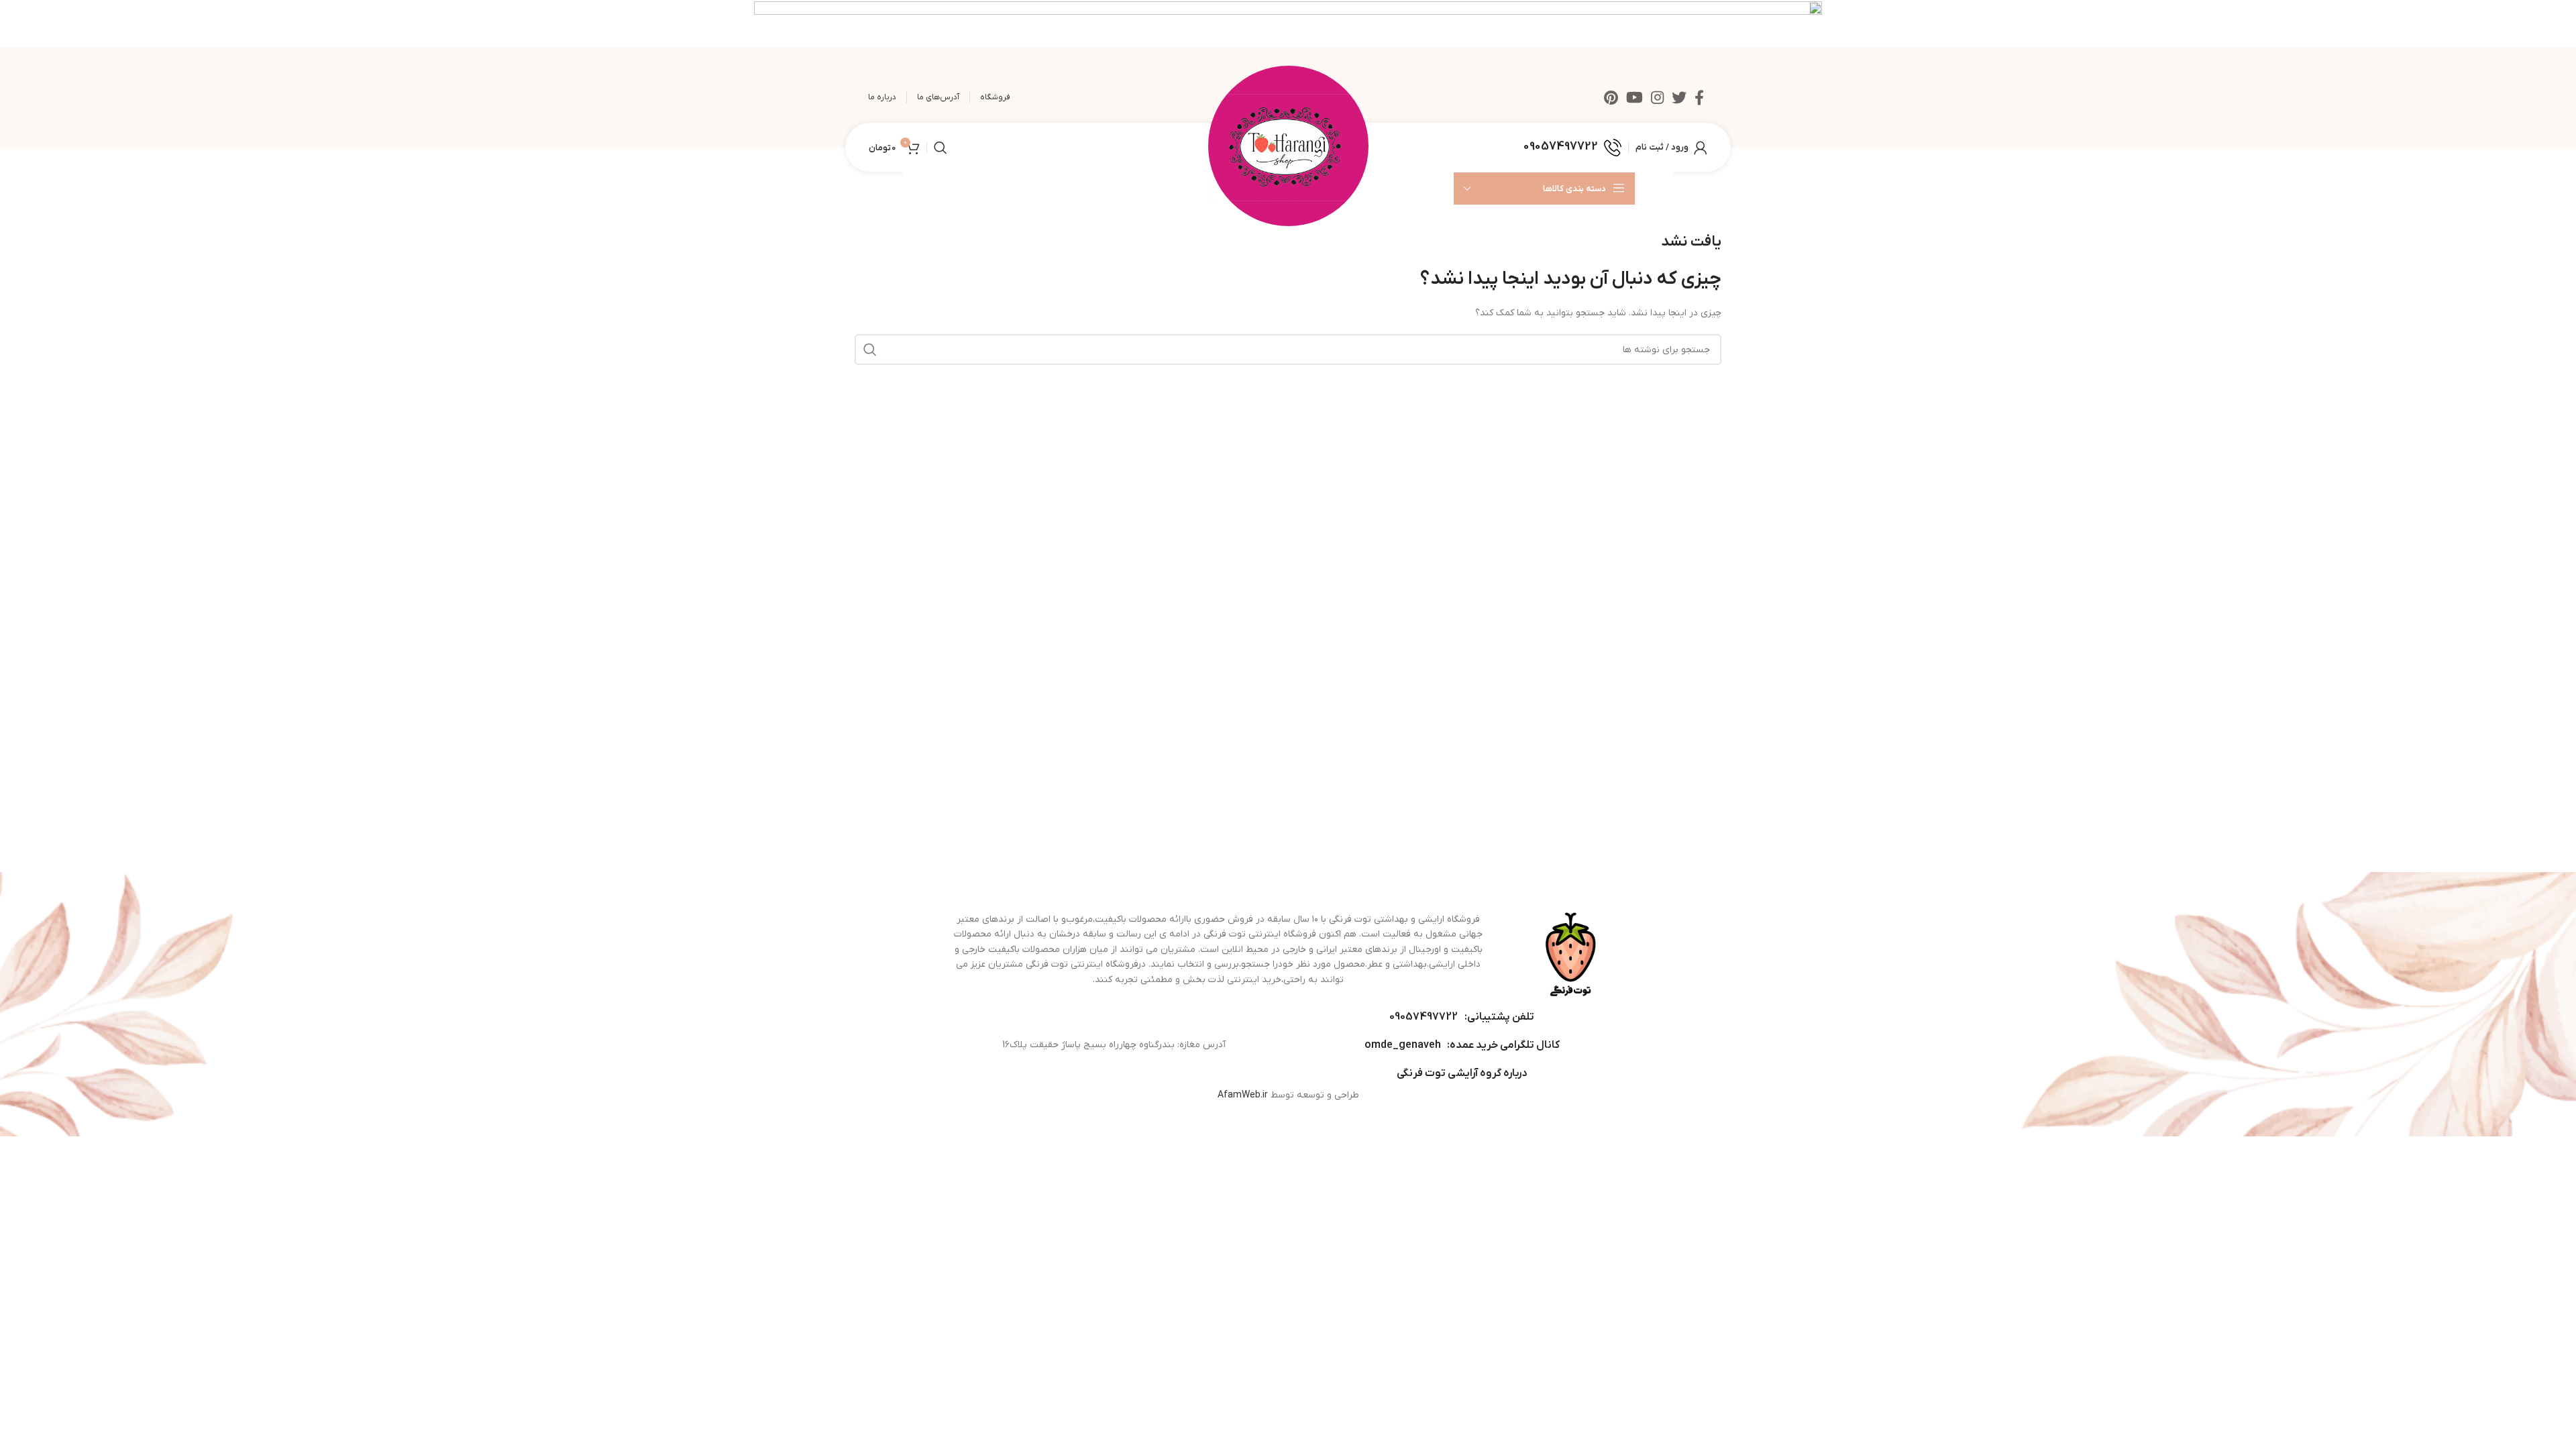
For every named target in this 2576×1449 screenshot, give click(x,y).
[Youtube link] (1634, 97)
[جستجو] (941, 148)
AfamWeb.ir (1243, 1095)
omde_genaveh (1403, 1045)
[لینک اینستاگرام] (1657, 97)
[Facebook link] (1699, 97)
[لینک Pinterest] (1611, 97)
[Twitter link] (1679, 97)
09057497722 (1424, 1017)
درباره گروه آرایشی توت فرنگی (1462, 1073)
